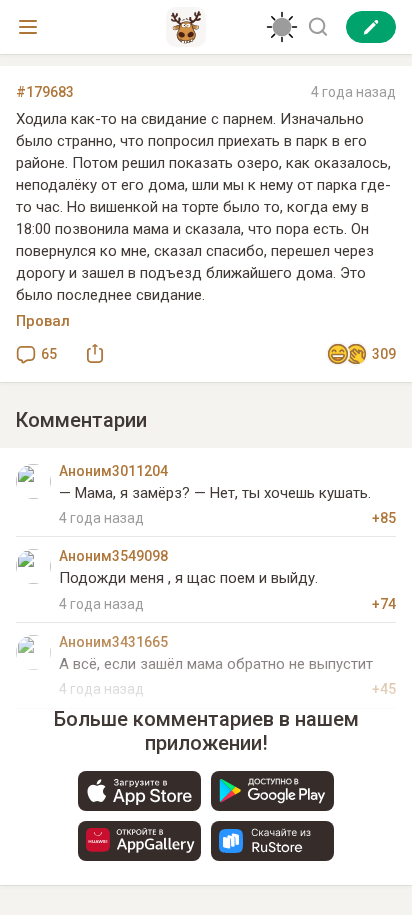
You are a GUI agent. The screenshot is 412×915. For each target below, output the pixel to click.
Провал (43, 321)
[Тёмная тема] (282, 27)
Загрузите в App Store (139, 791)
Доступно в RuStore (272, 841)
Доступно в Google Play (272, 791)
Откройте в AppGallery (139, 841)
